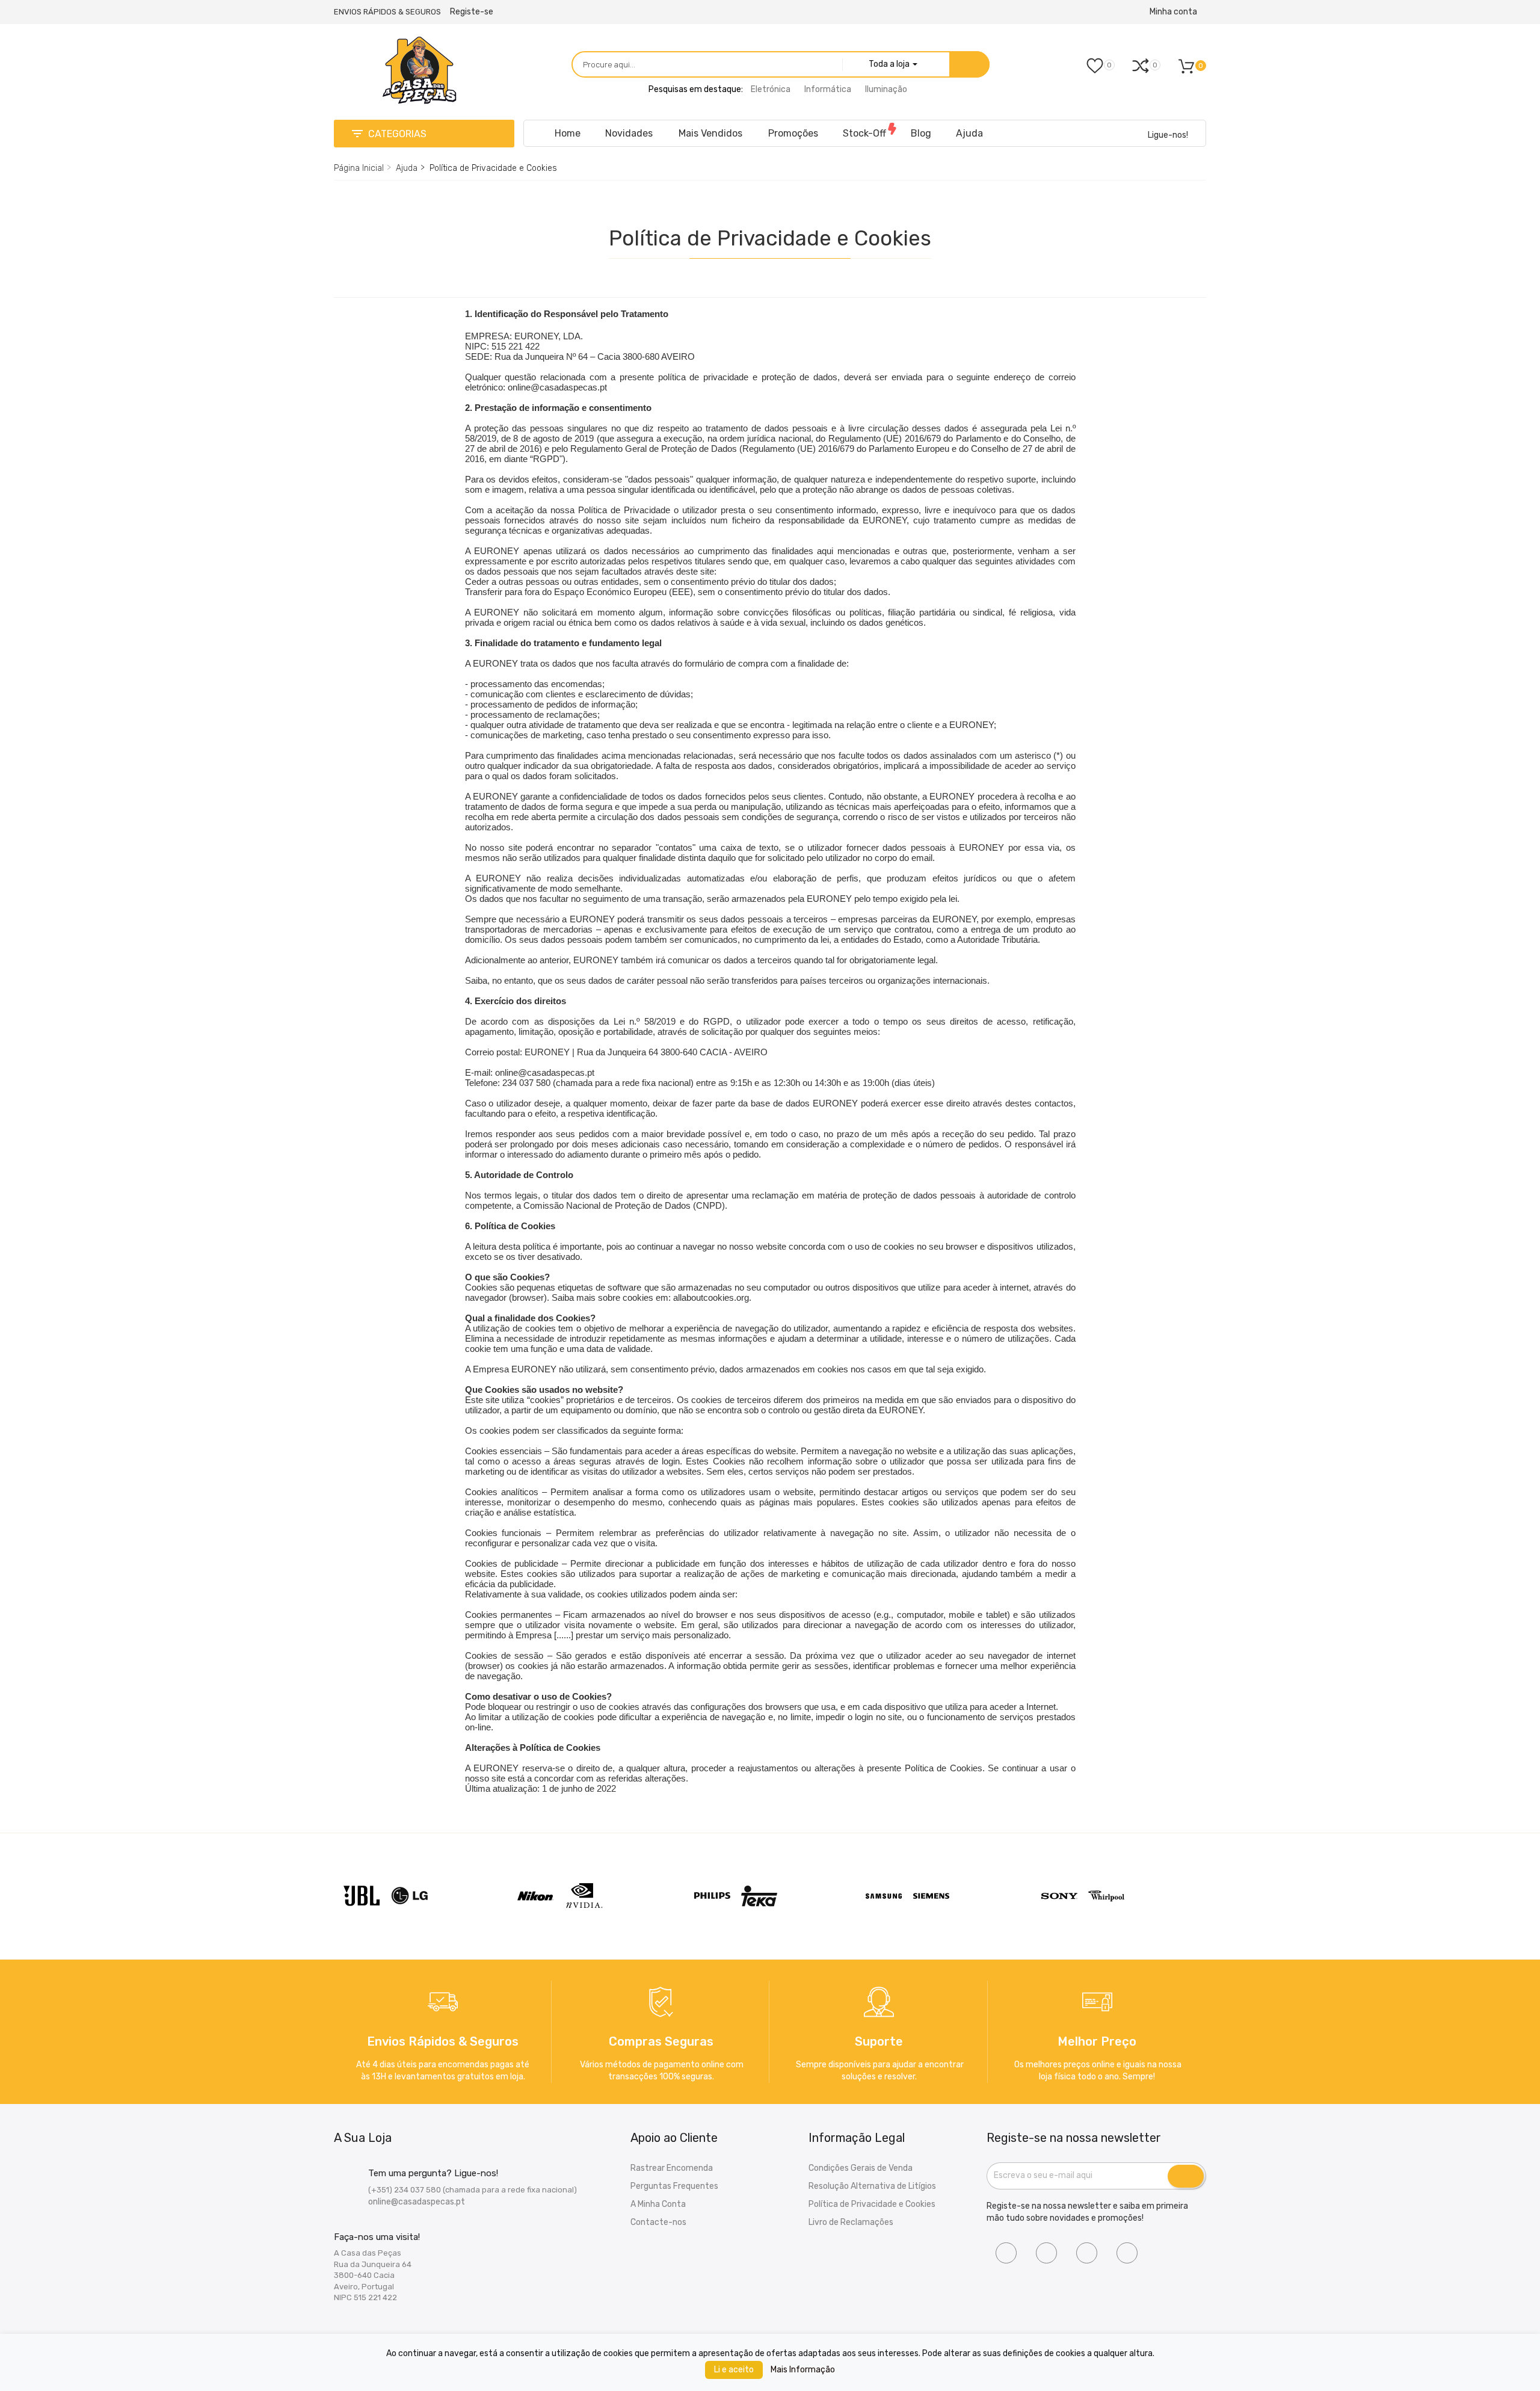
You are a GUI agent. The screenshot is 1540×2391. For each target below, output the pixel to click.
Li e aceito (734, 2370)
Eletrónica (771, 89)
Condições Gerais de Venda (861, 2168)
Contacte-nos (658, 2222)
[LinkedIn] (1087, 2253)
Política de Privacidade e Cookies (872, 2204)
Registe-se (472, 12)
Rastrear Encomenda (672, 2168)
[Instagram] (1046, 2253)
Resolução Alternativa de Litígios (872, 2186)
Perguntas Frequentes (674, 2186)
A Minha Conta (658, 2204)
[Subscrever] (1186, 2176)
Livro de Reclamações (851, 2222)
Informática (828, 89)
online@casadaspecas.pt (417, 2202)
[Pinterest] (1127, 2253)
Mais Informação (803, 2370)
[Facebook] (1006, 2253)
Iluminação (886, 89)
